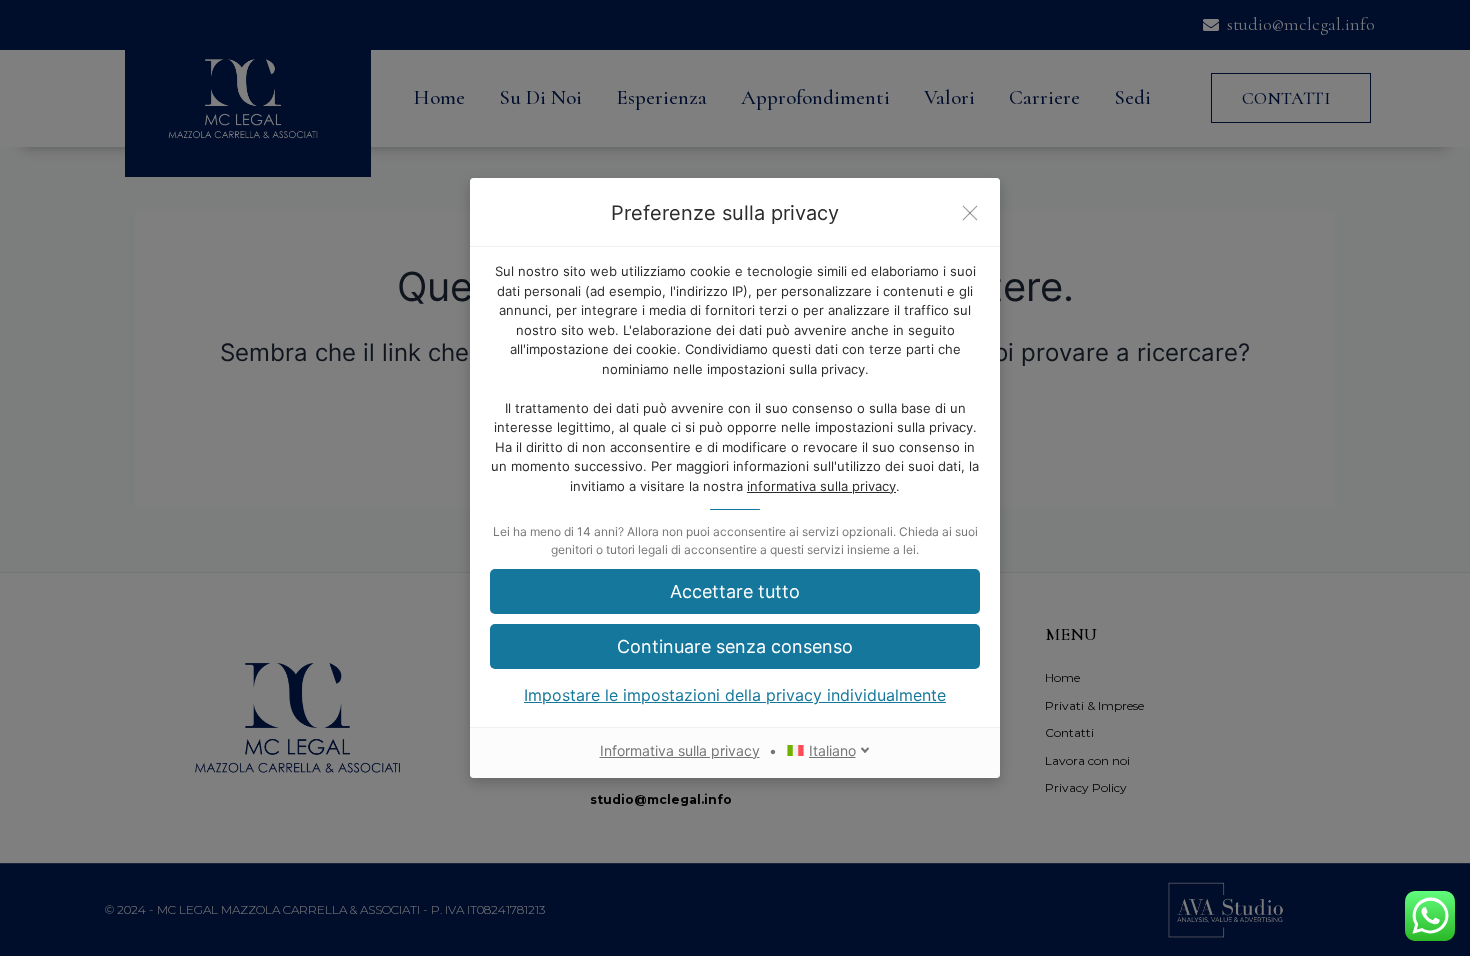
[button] (735, 591)
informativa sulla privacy (821, 486)
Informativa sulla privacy (680, 750)
